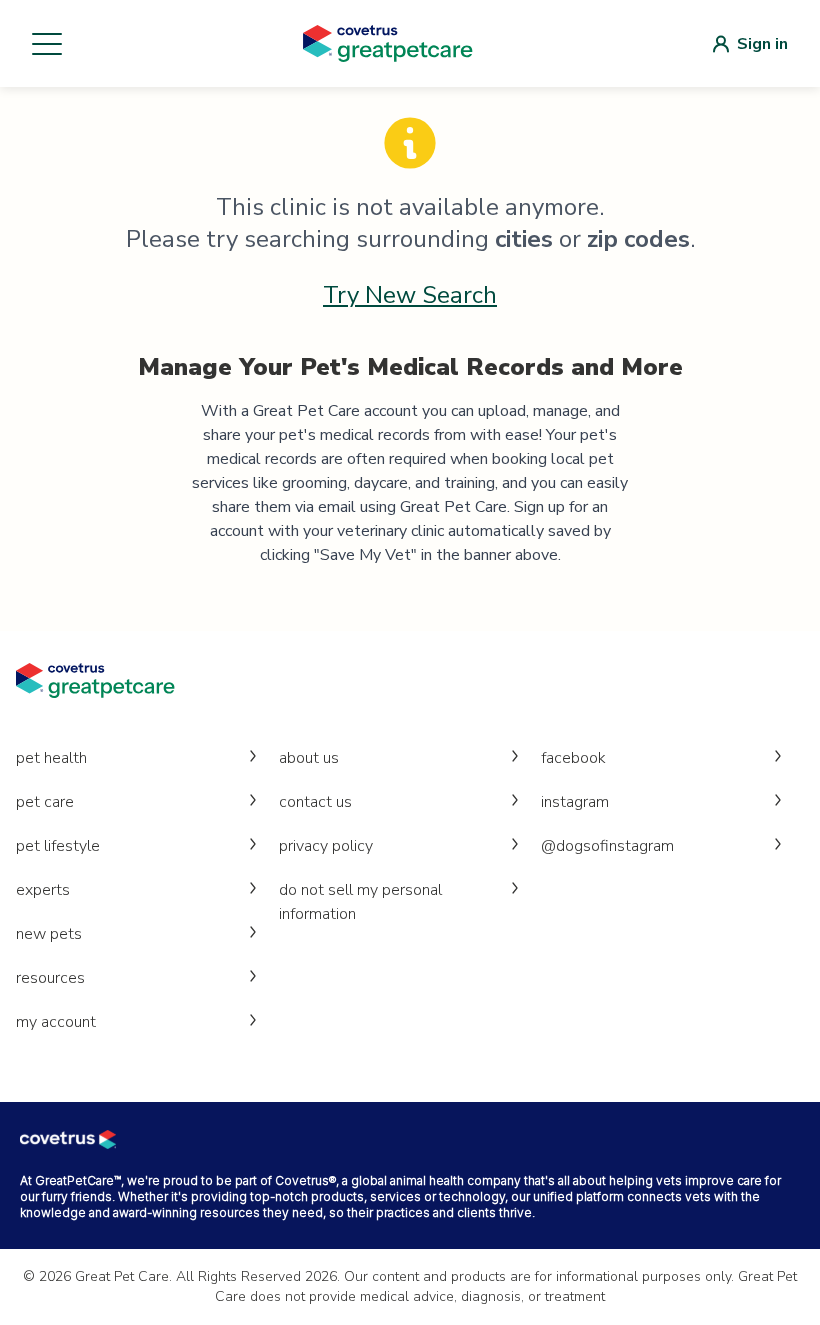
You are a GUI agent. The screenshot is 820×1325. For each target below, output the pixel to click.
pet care (45, 802)
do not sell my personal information (360, 902)
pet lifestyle (58, 846)
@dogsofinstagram (607, 846)
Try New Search (410, 295)
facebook (573, 758)
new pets (49, 934)
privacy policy (326, 846)
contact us (315, 802)
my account (56, 1022)
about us (309, 758)
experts (43, 890)
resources (50, 978)
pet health (51, 758)
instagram (575, 802)
